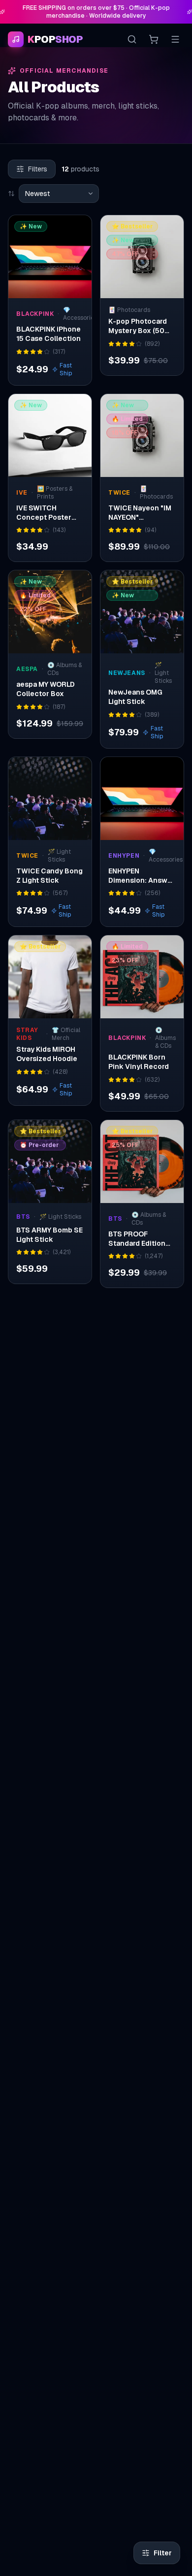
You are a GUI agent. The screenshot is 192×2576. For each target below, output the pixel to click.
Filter (163, 2553)
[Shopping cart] (154, 39)
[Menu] (175, 39)
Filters (38, 169)
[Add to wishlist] (78, 229)
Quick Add (55, 288)
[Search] (132, 39)
